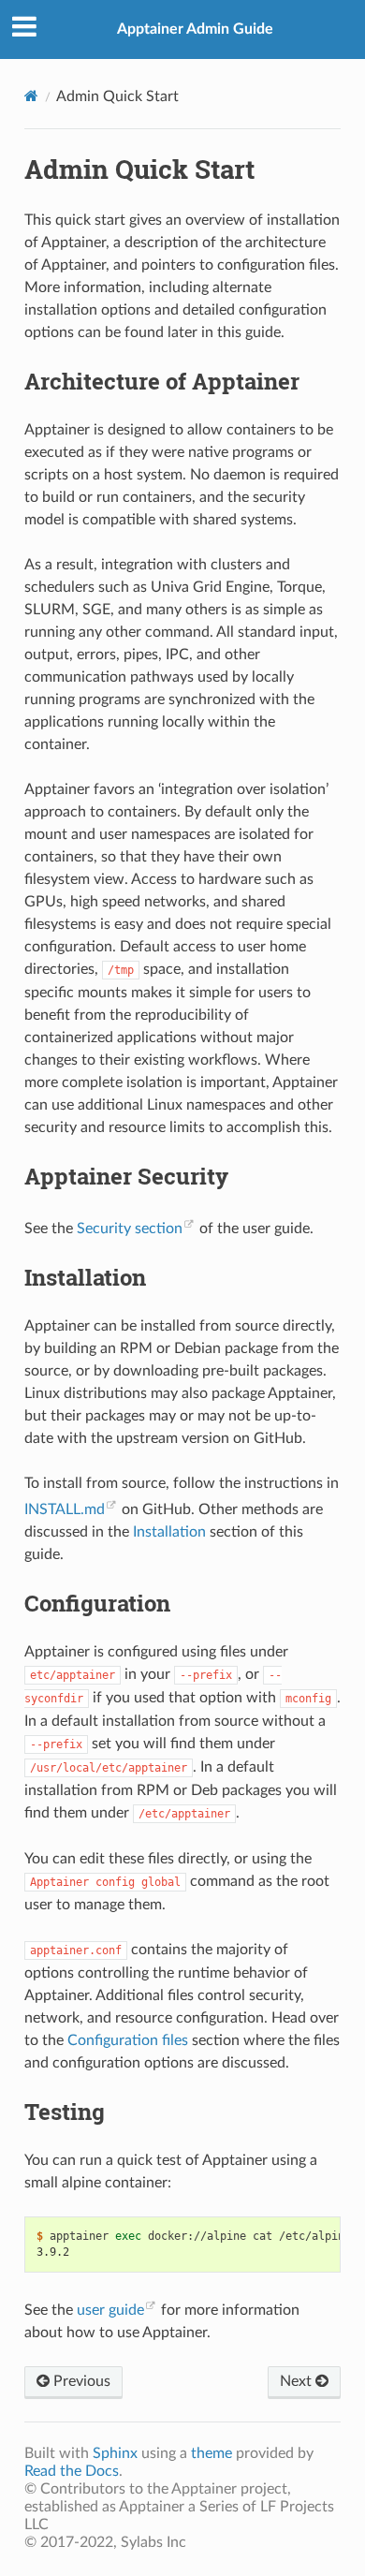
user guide (110, 2310)
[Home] (31, 96)
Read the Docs (72, 2471)
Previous (80, 2381)
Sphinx (115, 2453)
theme (212, 2453)
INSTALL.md (65, 1509)
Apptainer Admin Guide (195, 29)
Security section (130, 1229)
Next (298, 2381)
